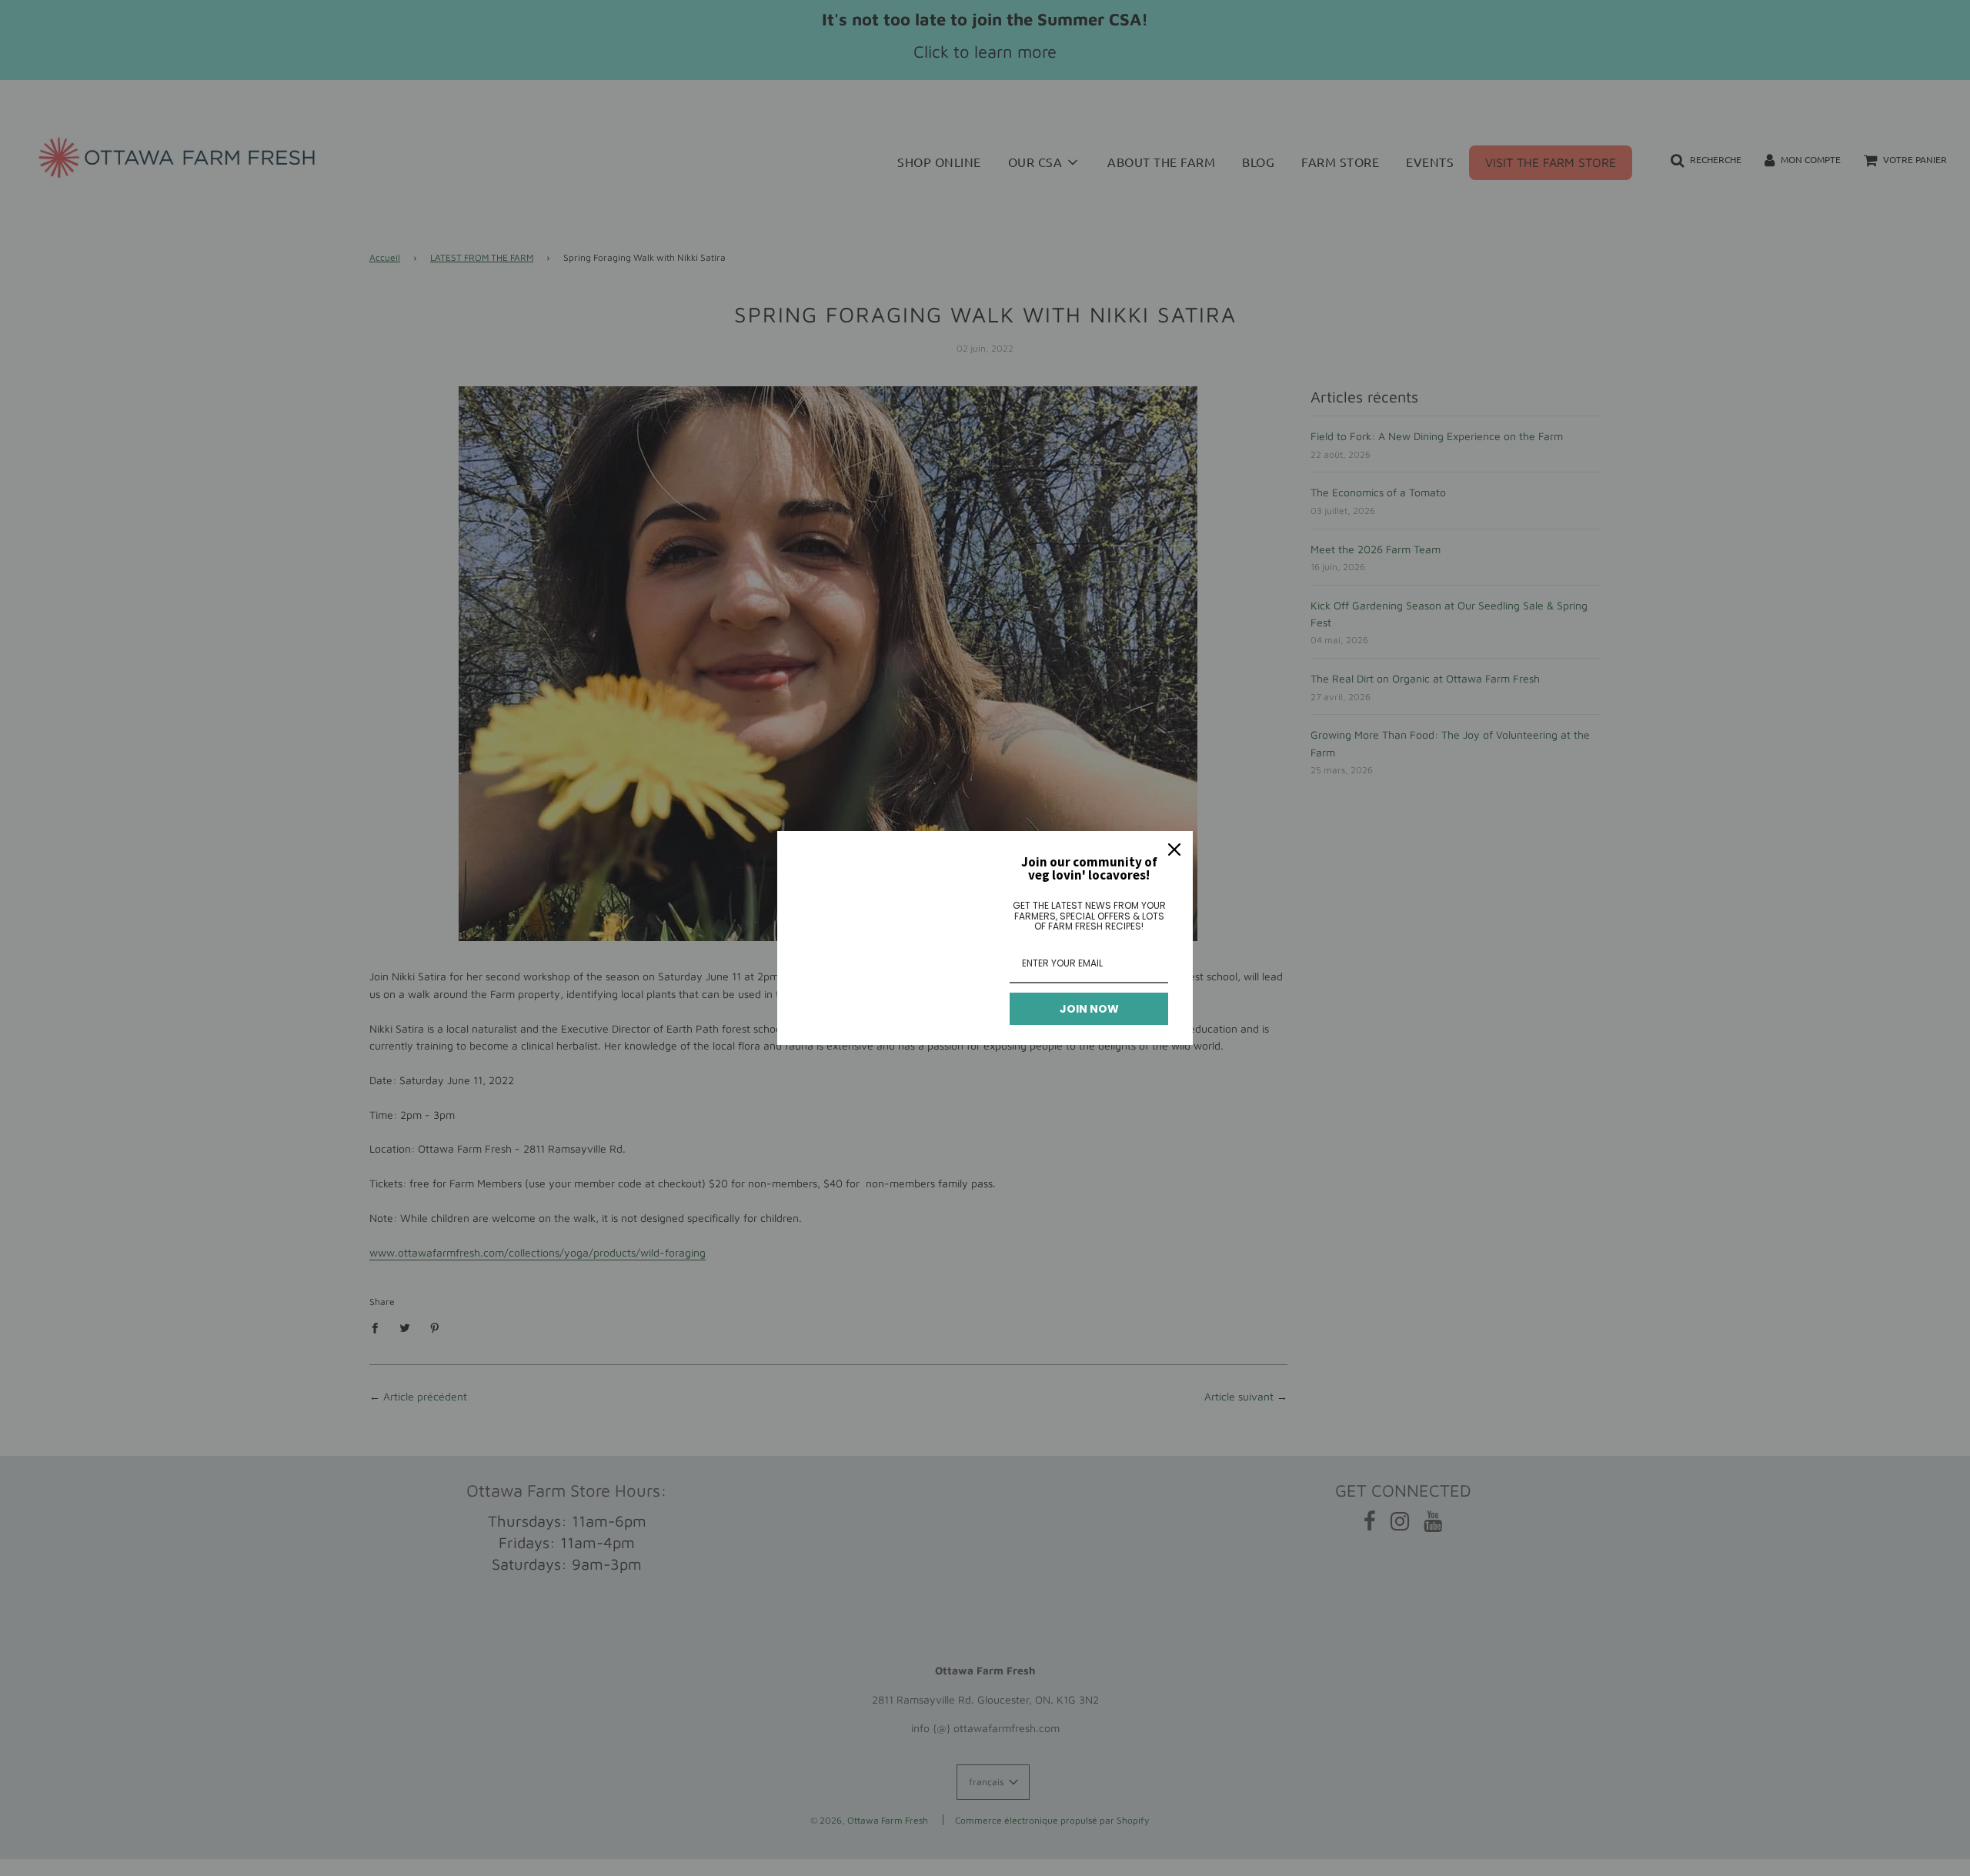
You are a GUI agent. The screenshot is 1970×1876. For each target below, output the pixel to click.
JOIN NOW (1089, 1009)
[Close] (1174, 850)
